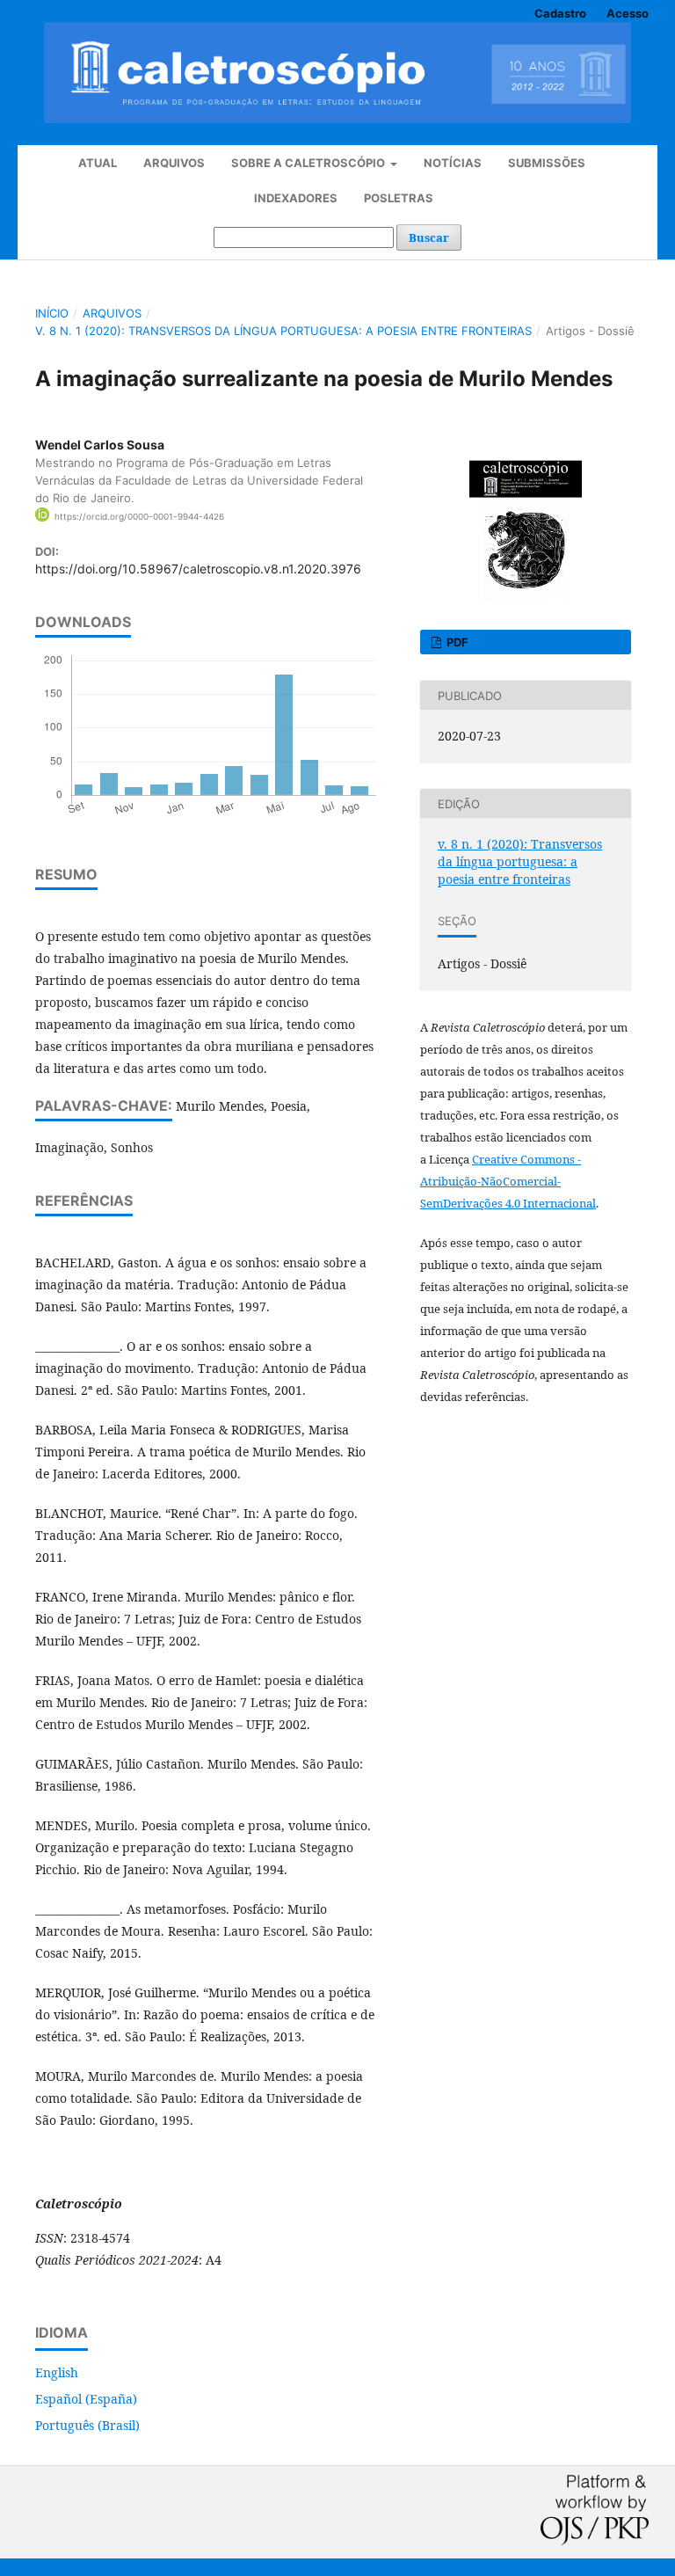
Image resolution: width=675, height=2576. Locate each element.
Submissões (547, 163)
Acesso (628, 13)
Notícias (453, 163)
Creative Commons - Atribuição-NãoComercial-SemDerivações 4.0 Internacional (508, 1181)
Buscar (429, 237)
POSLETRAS (399, 198)
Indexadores (296, 198)
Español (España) (86, 2399)
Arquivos (174, 163)
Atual (98, 163)
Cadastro (560, 13)
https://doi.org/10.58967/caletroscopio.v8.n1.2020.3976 (198, 569)
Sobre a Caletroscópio (309, 163)
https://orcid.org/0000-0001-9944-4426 (139, 516)
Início (52, 313)
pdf (456, 642)
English (57, 2372)
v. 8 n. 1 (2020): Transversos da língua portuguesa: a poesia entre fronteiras (283, 331)
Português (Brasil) (87, 2425)
